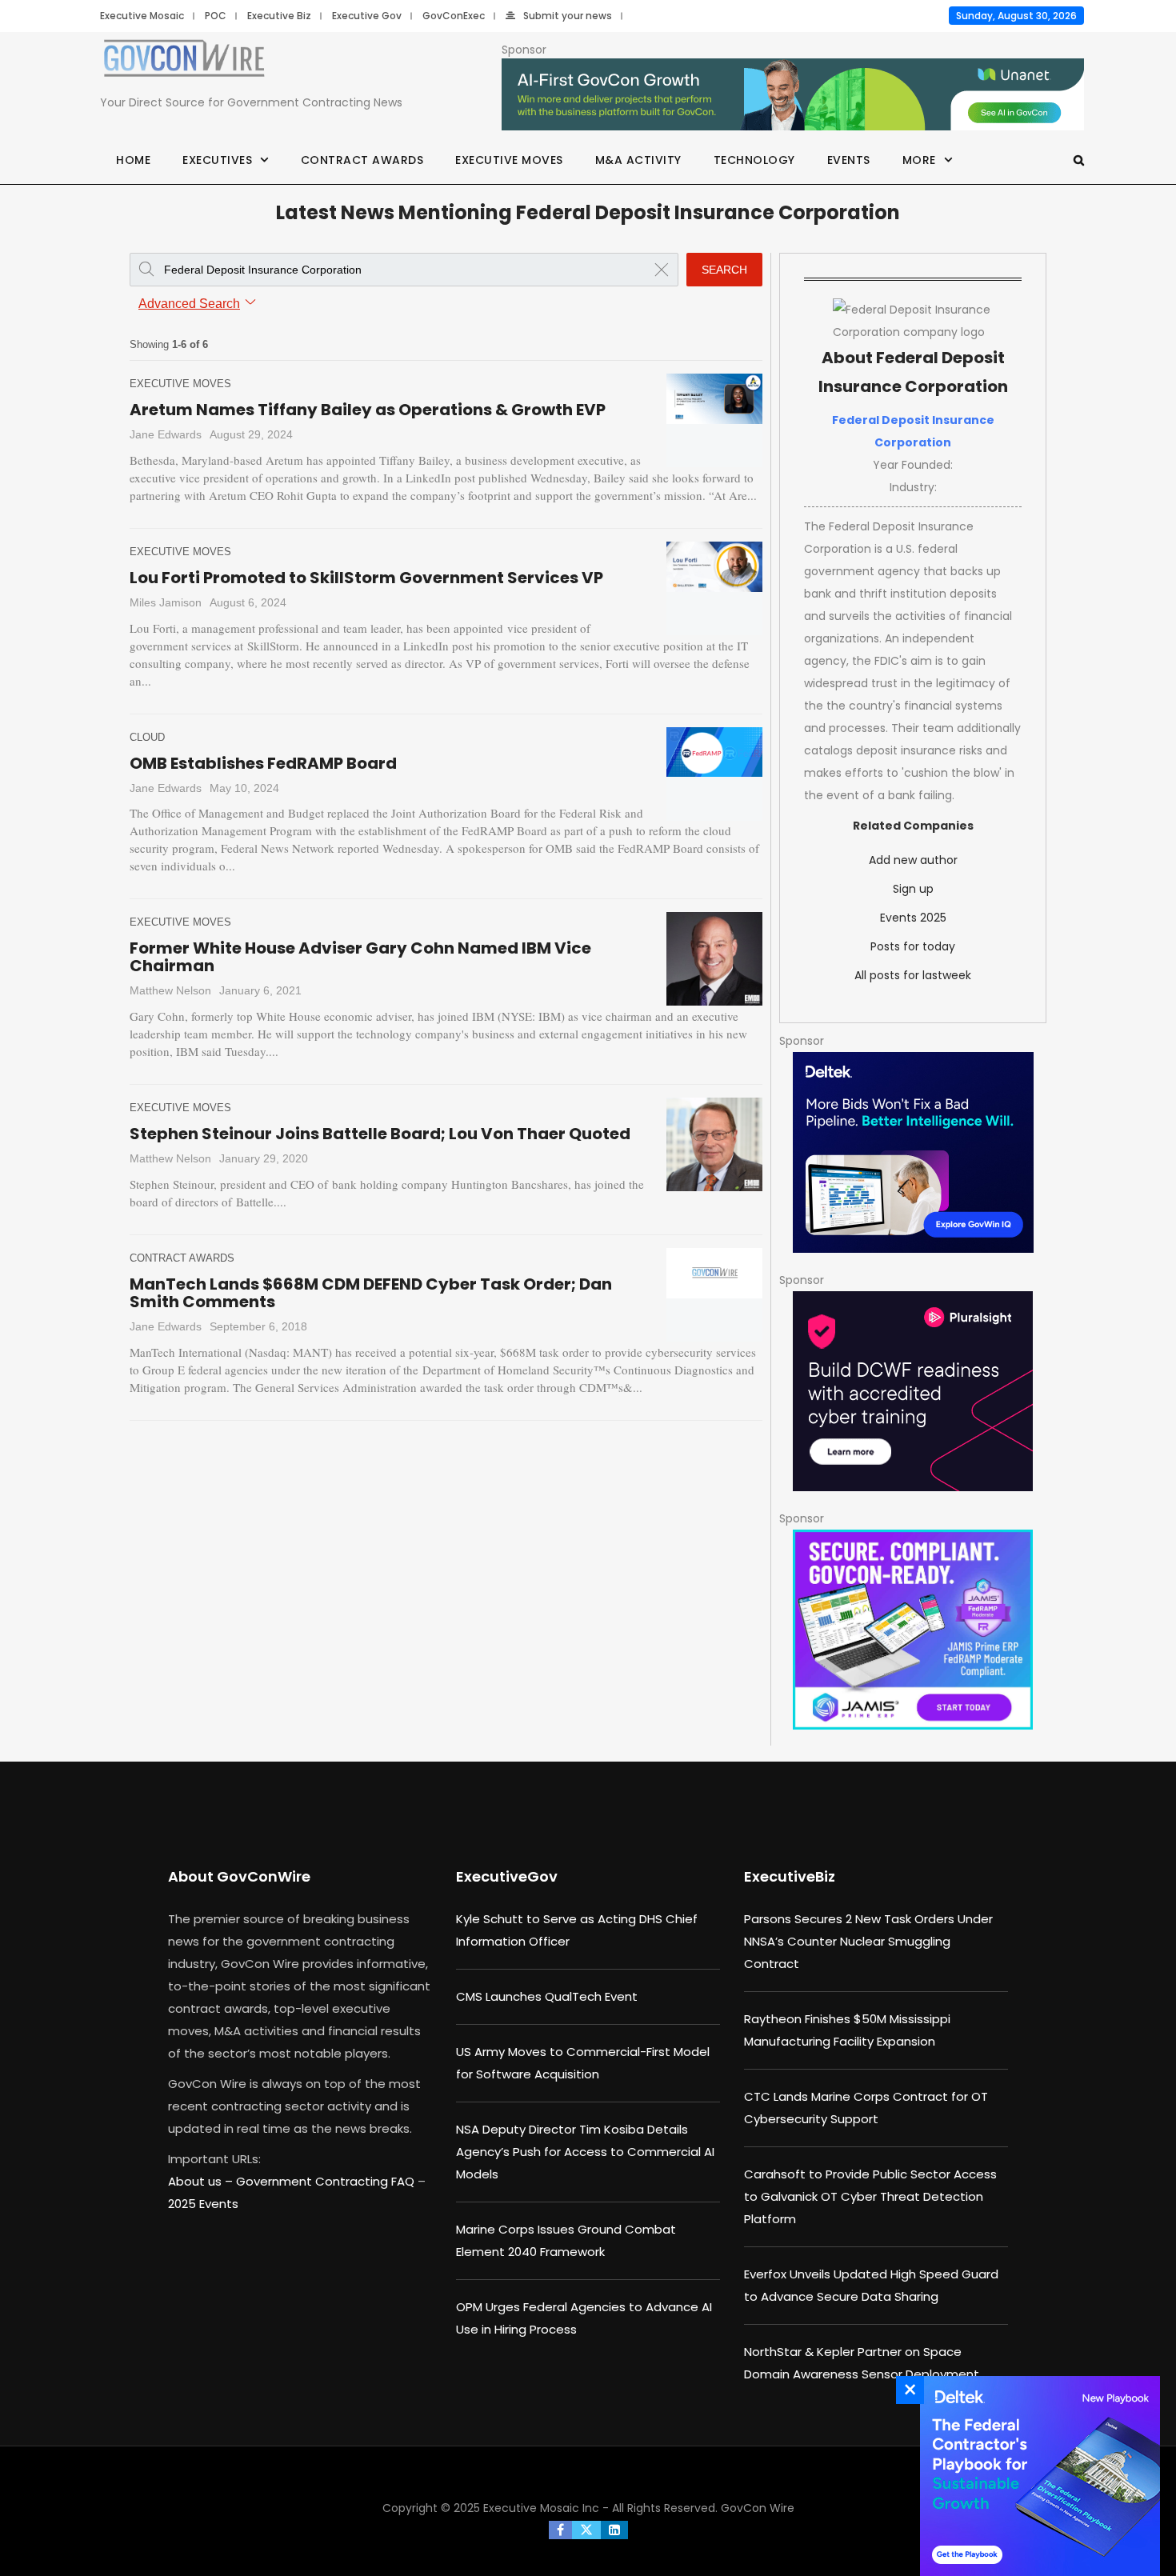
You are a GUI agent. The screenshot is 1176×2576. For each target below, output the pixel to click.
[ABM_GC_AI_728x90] (793, 95)
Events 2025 (913, 918)
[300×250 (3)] (913, 1391)
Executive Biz (279, 16)
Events (849, 160)
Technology (754, 160)
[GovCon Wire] (184, 62)
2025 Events (203, 2204)
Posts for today (913, 946)
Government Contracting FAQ (327, 2181)
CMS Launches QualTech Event (547, 1996)
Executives (217, 160)
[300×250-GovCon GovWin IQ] (913, 1152)
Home (133, 160)
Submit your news (568, 16)
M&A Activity (638, 160)
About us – (202, 2181)
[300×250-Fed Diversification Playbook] (1036, 2476)
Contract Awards (362, 160)
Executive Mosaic (142, 16)
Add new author (913, 860)
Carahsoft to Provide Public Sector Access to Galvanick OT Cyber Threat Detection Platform (870, 2196)
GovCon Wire (758, 2508)
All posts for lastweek (913, 975)
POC (216, 16)
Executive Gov (367, 16)
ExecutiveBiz (790, 1876)
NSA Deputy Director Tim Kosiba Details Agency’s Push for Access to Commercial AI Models (585, 2152)
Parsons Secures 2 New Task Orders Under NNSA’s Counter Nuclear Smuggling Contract (868, 1941)
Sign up (913, 889)
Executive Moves (509, 160)
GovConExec (454, 16)
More (919, 160)
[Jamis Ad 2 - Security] (913, 1630)
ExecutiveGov (507, 1876)
